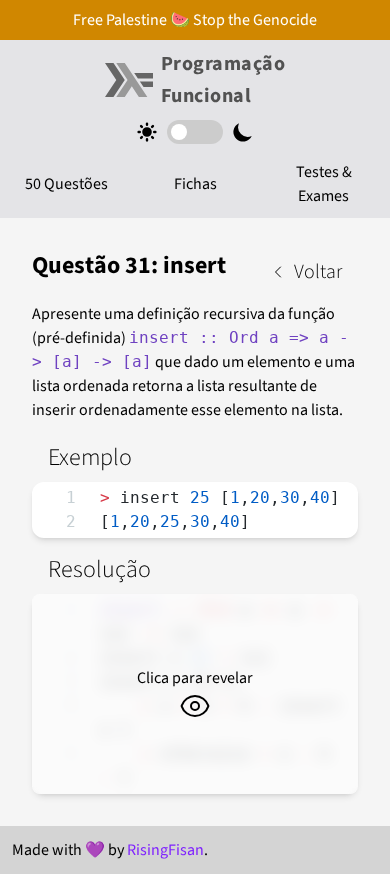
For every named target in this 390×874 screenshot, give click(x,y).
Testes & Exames (324, 184)
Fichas (195, 184)
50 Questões (66, 184)
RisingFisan (165, 850)
